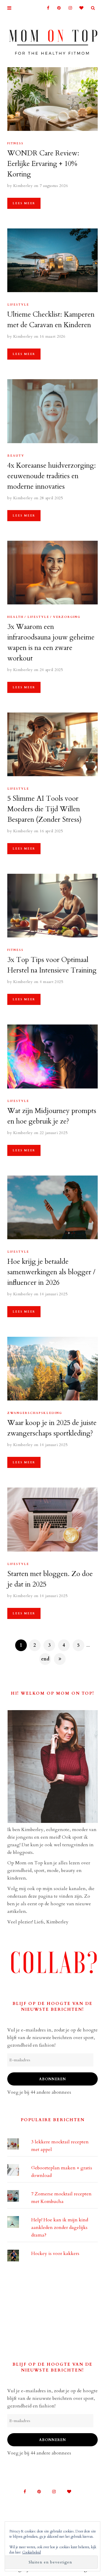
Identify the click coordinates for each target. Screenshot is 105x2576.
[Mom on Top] (52, 40)
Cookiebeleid (32, 2552)
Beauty (16, 456)
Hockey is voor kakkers (55, 2253)
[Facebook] (46, 8)
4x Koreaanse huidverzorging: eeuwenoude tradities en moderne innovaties (52, 476)
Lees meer (24, 203)
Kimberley (23, 186)
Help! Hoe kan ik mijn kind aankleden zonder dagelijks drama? (60, 2227)
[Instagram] (68, 8)
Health (15, 617)
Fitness (15, 143)
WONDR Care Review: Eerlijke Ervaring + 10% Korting (43, 164)
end (45, 1659)
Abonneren (52, 2079)
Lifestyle (18, 305)
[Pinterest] (57, 8)
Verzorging (67, 617)
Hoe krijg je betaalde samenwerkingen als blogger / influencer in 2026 (51, 1272)
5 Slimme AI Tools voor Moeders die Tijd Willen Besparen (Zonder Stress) (44, 809)
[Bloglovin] (80, 8)
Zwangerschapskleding (35, 1413)
